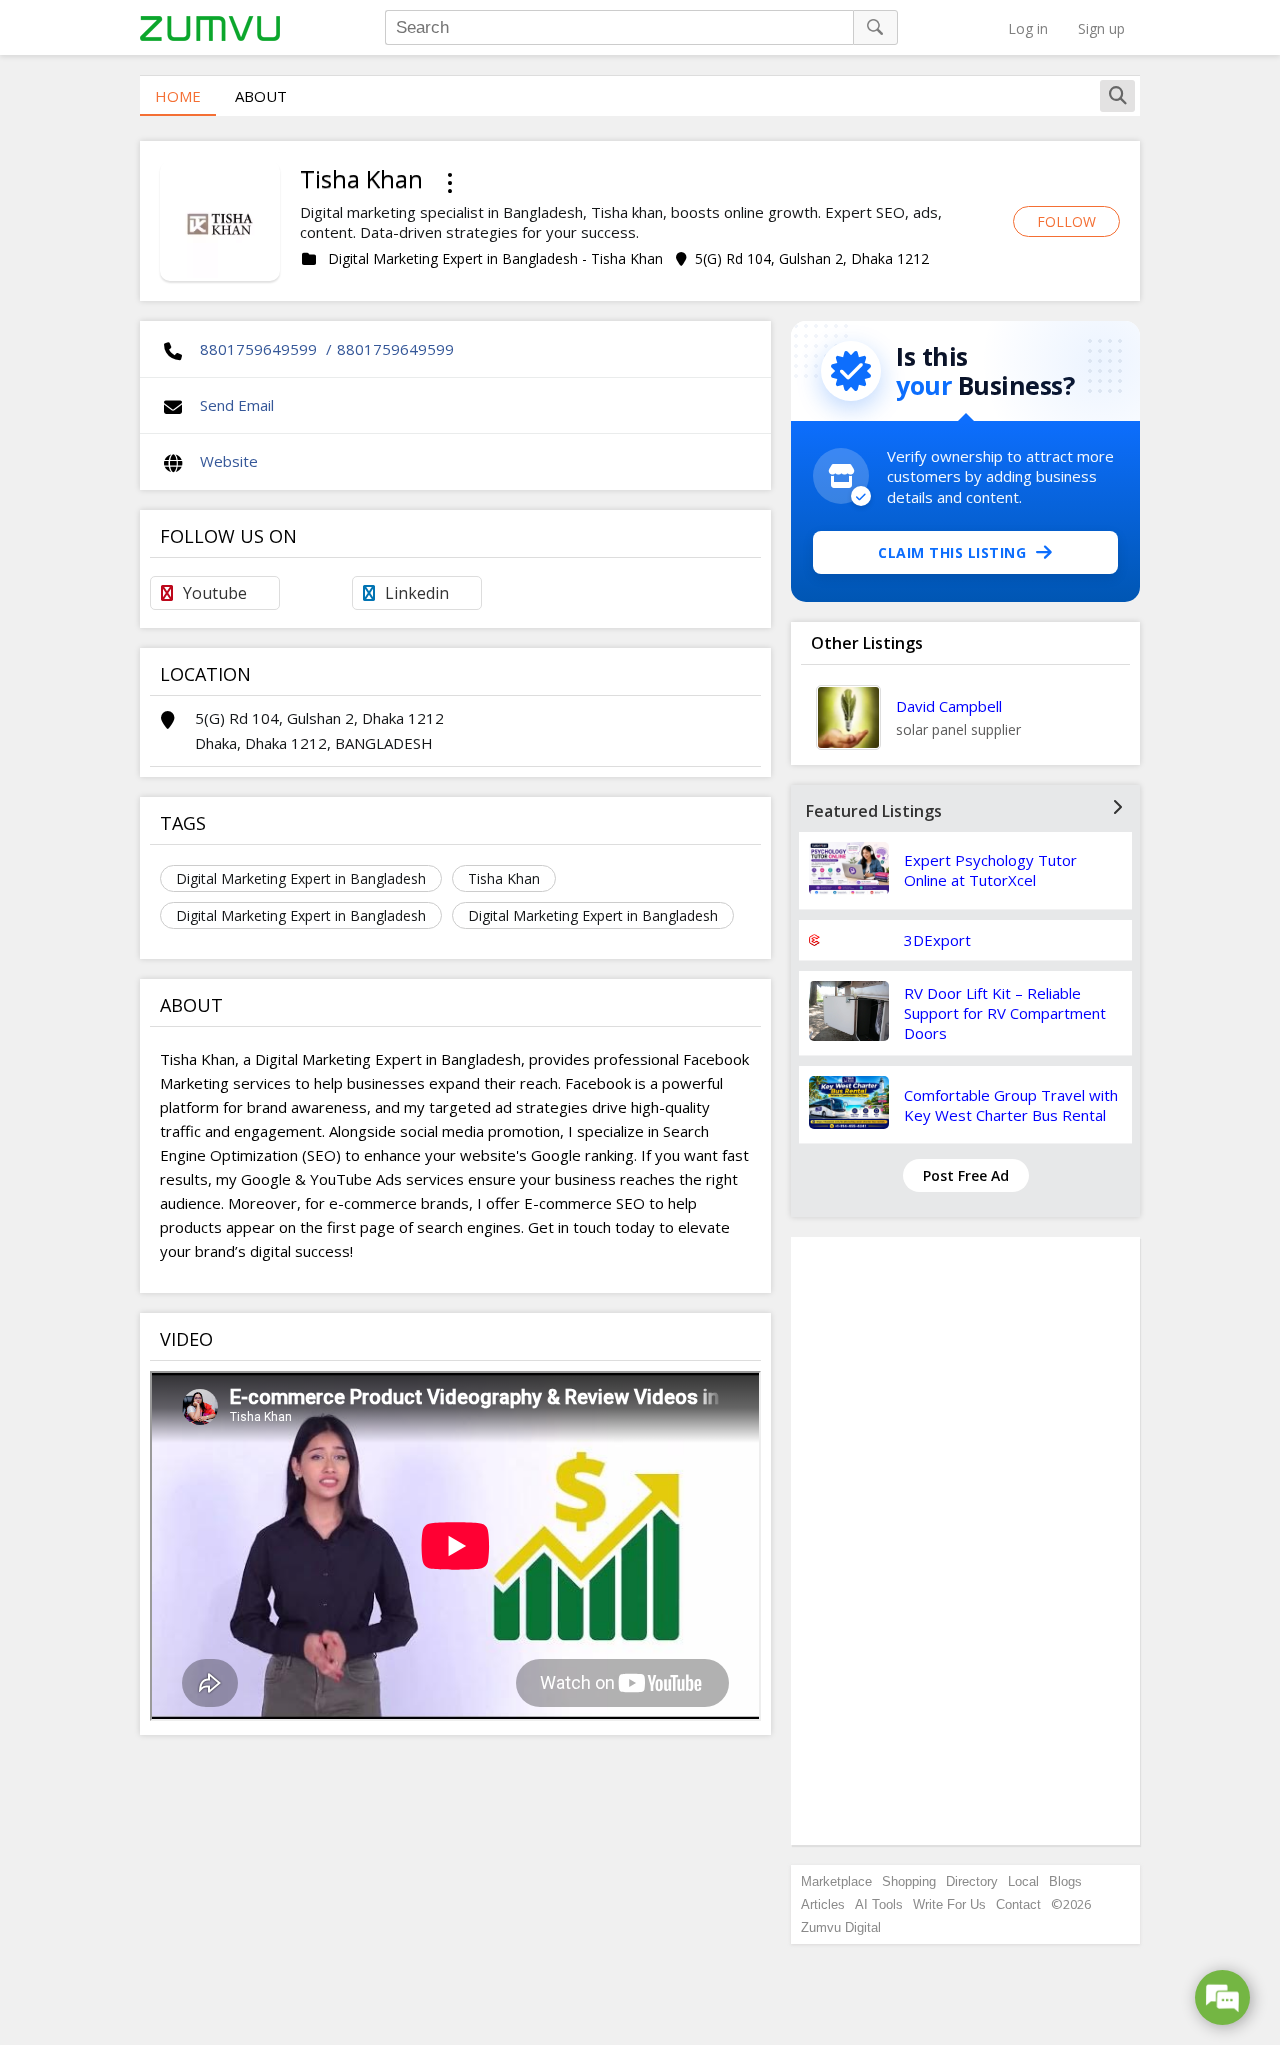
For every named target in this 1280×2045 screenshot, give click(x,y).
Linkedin (417, 593)
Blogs (1065, 1881)
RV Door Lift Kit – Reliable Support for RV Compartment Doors (1005, 1013)
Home (178, 96)
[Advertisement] (966, 1541)
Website (229, 461)
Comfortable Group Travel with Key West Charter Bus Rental (1011, 1105)
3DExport (937, 940)
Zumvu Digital (841, 1927)
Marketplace (836, 1881)
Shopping (909, 1881)
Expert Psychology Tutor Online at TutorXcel (990, 870)
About (261, 96)
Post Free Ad (966, 1175)
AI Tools (879, 1904)
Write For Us (949, 1904)
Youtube (215, 593)
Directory (972, 1881)
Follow (1066, 221)
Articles (823, 1904)
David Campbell (949, 706)
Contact (1018, 1904)
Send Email (237, 405)
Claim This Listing (952, 552)
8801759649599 (258, 349)
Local (1023, 1881)
